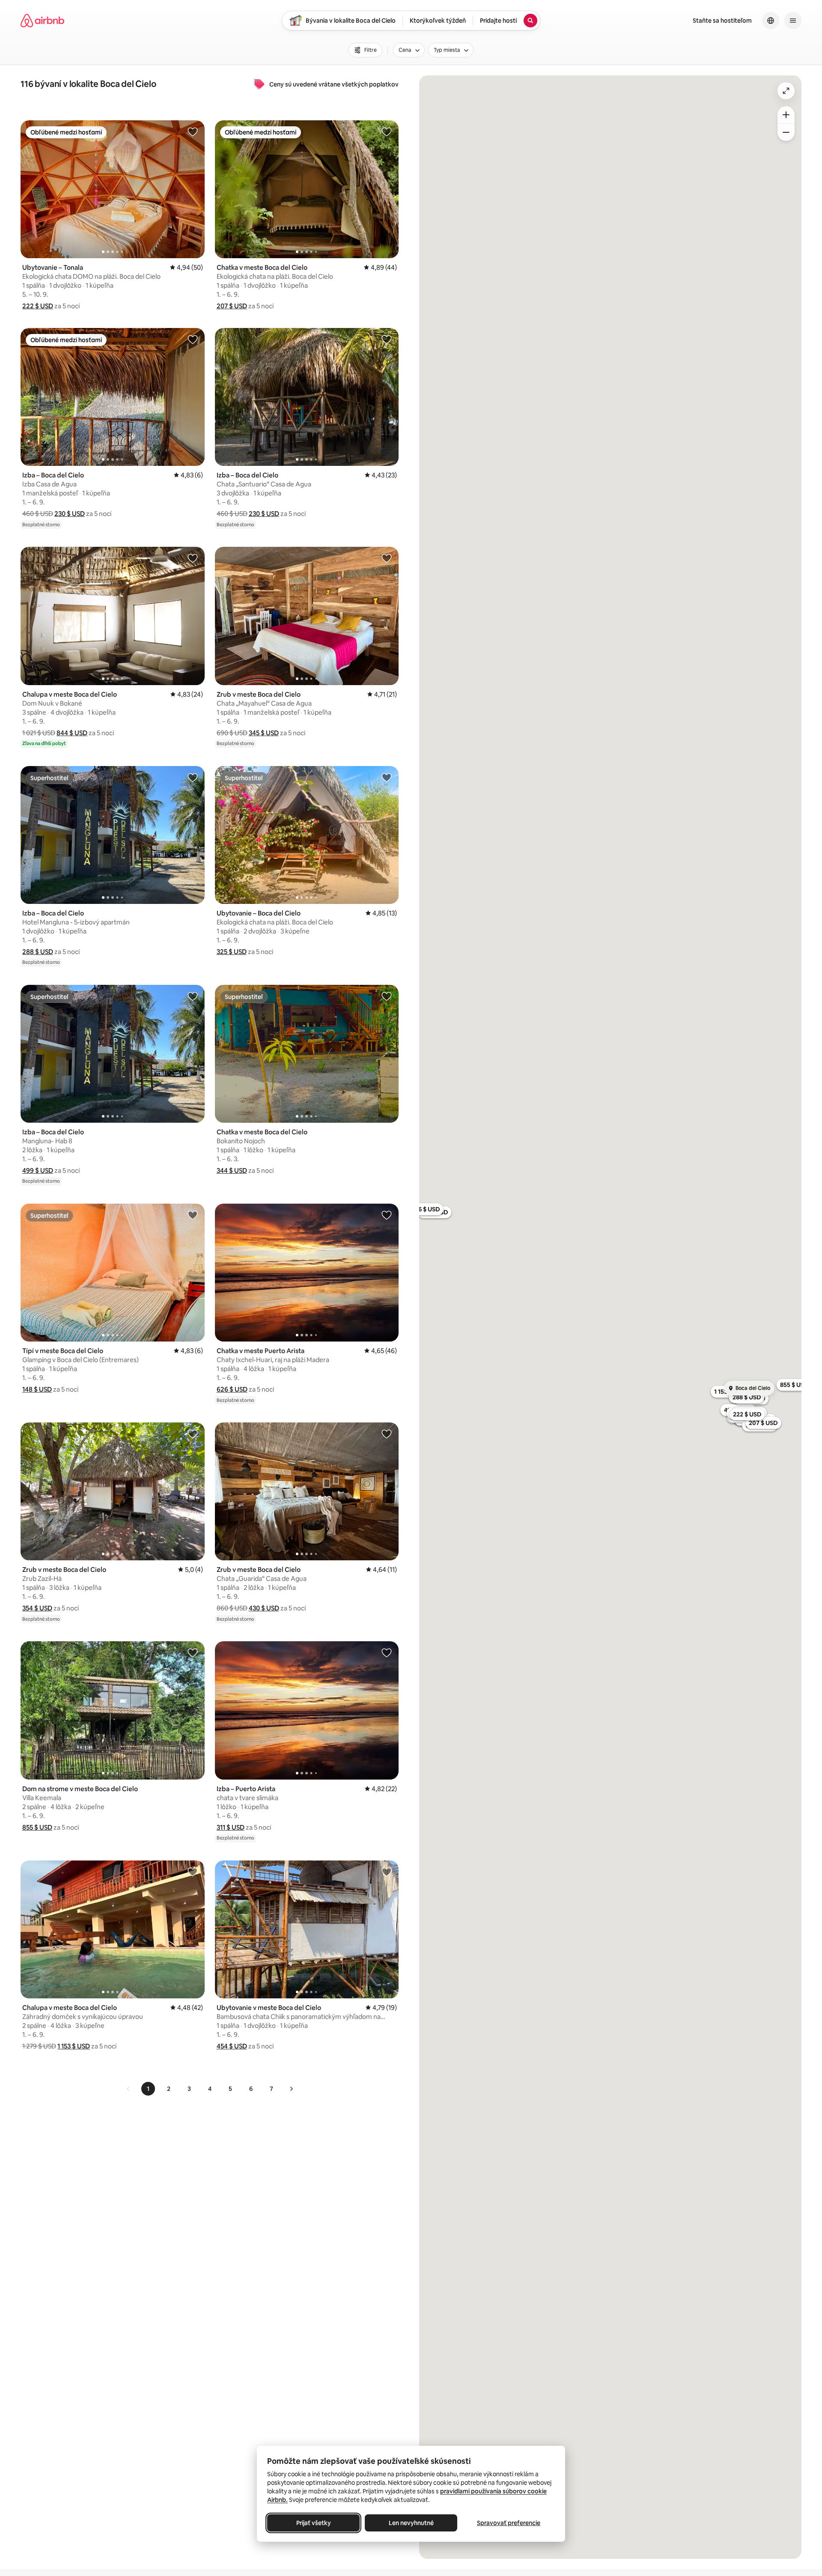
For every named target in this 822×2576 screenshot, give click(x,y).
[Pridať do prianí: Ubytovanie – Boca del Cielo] (387, 777)
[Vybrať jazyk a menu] (771, 21)
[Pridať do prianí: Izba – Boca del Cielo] (193, 339)
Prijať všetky (314, 2523)
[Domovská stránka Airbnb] (42, 21)
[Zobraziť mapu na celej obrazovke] (786, 91)
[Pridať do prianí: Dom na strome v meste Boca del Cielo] (193, 1652)
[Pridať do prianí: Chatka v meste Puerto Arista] (387, 1215)
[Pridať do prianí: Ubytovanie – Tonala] (193, 131)
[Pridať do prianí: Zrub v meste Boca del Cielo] (387, 558)
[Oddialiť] (786, 132)
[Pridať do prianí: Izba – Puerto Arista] (387, 1652)
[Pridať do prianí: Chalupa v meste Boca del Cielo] (193, 558)
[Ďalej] (291, 2089)
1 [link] (148, 2089)
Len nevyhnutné (411, 2523)
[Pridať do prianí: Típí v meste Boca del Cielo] (193, 1215)
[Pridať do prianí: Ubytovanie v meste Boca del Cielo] (387, 1872)
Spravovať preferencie (509, 2523)
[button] (38, 306)
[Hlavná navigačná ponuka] (793, 21)
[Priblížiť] (786, 115)
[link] (128, 2089)
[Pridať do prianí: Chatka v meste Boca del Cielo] (387, 131)
